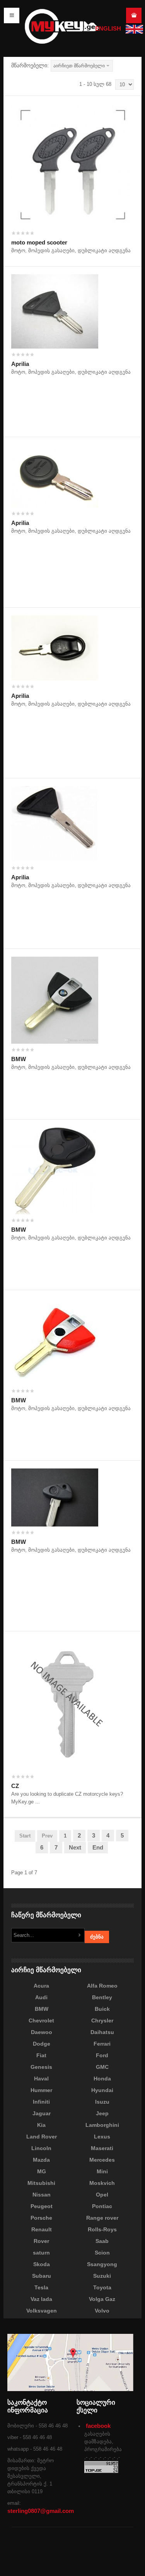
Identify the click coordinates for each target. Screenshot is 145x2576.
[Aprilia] (55, 311)
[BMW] (55, 999)
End (98, 1847)
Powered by (98, 2556)
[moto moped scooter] (72, 165)
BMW (19, 1059)
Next (75, 1847)
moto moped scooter (39, 242)
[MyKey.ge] (62, 26)
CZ (15, 1786)
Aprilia (20, 364)
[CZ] (69, 1704)
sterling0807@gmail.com (41, 2511)
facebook (98, 2426)
